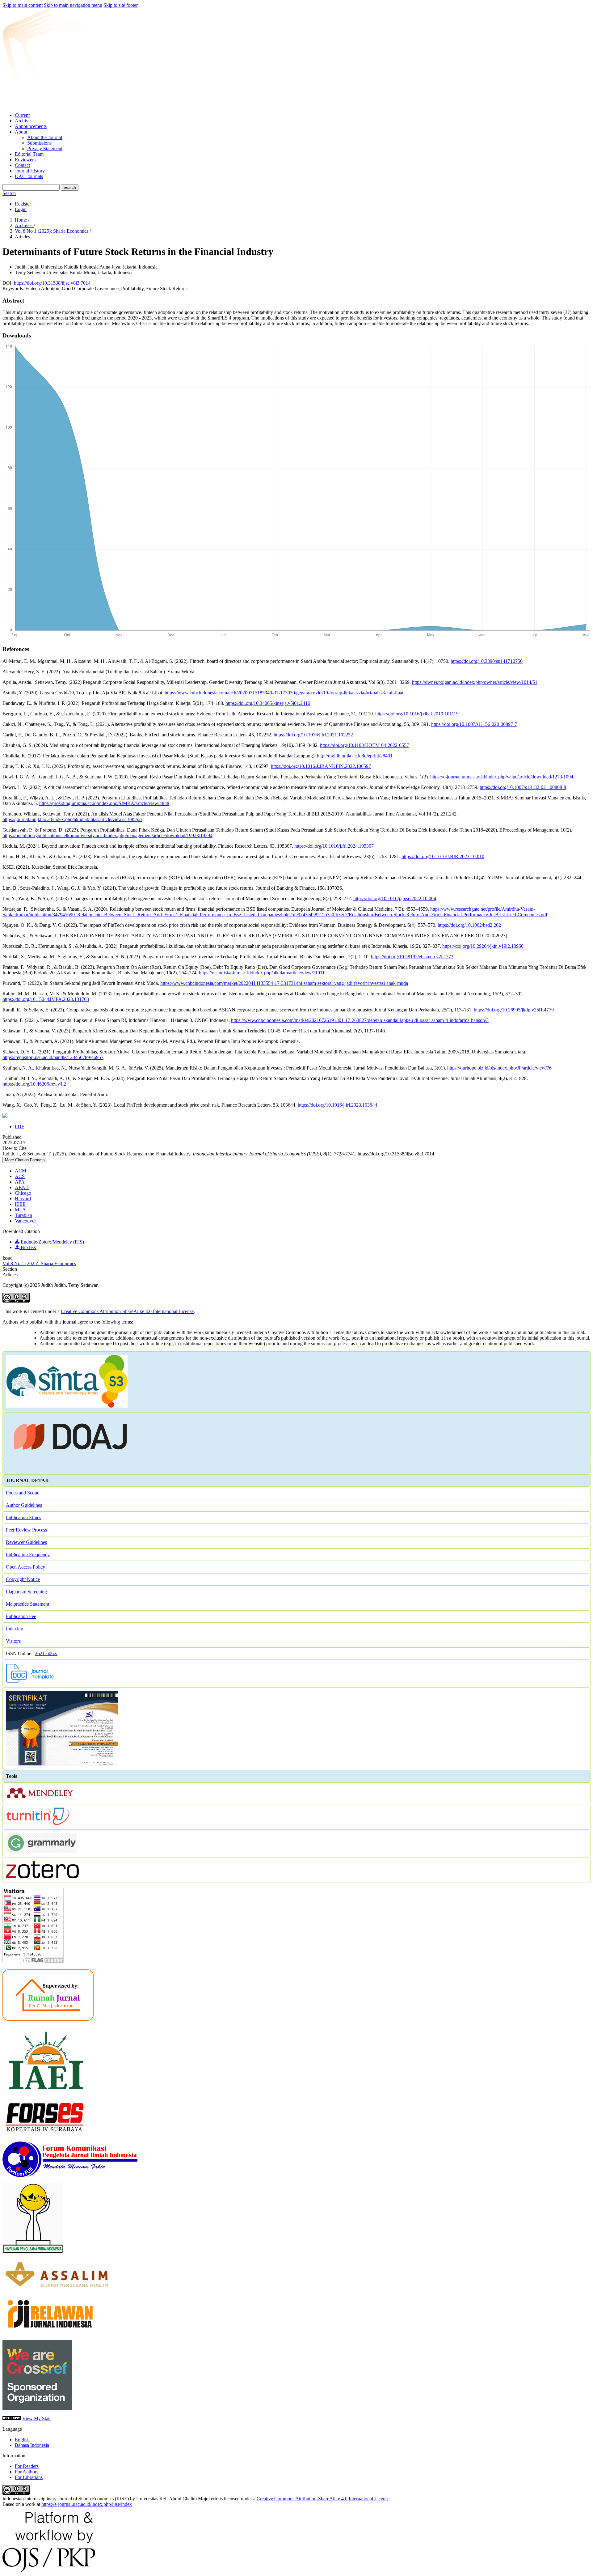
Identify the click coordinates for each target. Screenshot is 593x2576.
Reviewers (25, 160)
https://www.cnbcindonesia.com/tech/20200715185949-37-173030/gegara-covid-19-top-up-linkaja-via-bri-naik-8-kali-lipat (284, 693)
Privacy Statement (45, 148)
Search (70, 187)
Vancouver (25, 1221)
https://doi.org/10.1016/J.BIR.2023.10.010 (443, 856)
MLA (20, 1210)
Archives (24, 121)
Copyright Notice (23, 1579)
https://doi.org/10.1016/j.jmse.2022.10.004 (395, 898)
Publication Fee (21, 1616)
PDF (19, 1127)
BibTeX (28, 1247)
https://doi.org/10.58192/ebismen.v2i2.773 (412, 957)
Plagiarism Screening (26, 1592)
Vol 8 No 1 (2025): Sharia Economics (52, 231)
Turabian (23, 1215)
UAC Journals (29, 176)
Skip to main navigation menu (73, 5)
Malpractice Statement (27, 1604)
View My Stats (37, 2419)
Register (23, 204)
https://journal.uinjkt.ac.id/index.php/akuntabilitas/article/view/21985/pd (72, 819)
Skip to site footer (121, 5)
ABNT (22, 1187)
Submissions (39, 143)
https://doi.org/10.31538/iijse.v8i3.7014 (52, 283)
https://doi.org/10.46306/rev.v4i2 (34, 1084)
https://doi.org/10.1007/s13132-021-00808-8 (523, 787)
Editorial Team (29, 154)
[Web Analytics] (12, 2419)
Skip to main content (23, 5)
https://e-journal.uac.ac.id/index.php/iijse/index (87, 2504)
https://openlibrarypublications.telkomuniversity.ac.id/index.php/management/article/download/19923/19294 (107, 835)
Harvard (23, 1199)
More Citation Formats (25, 1160)
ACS (20, 1176)
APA (20, 1182)
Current (22, 115)
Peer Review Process (26, 1530)
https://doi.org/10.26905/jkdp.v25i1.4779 (514, 1010)
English (22, 2440)
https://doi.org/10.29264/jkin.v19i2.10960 (483, 946)
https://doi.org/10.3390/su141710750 (487, 661)
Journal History (30, 171)
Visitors (13, 1641)
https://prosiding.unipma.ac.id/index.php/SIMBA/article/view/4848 (104, 803)
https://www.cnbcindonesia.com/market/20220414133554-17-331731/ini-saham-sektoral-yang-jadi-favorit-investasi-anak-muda (284, 983)
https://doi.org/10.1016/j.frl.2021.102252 (313, 735)
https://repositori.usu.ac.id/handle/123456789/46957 (53, 1057)
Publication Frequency (28, 1555)
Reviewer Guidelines (26, 1542)
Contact (22, 165)
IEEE (20, 1204)
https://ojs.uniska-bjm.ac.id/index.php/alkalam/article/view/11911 (262, 973)
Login (21, 209)
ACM (21, 1171)
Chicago (23, 1193)
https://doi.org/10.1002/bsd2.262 (469, 925)
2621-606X (46, 1653)
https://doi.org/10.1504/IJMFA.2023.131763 (46, 999)
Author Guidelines (24, 1505)
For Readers (27, 2466)
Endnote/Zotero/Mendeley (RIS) (52, 1242)
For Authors (27, 2472)
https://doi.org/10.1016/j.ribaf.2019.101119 (417, 714)
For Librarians (29, 2477)
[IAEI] (46, 2092)
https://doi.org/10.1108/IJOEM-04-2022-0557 (364, 745)
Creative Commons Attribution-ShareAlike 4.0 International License (127, 1311)
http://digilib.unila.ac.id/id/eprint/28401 (355, 756)
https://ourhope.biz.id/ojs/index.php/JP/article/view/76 (499, 1068)
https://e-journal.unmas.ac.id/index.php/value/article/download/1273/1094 (502, 777)
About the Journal (45, 137)
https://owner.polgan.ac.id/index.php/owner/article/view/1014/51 (475, 682)
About (21, 132)
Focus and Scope (23, 1493)
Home (21, 220)
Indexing (15, 1629)
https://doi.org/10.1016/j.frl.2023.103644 (337, 1105)
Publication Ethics (23, 1517)
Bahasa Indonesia (32, 2445)
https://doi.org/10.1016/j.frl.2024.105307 (334, 846)
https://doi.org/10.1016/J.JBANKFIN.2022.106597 (321, 766)
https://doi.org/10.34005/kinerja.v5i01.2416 (268, 703)
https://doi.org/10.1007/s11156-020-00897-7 (474, 724)
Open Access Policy (25, 1567)
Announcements (31, 126)
